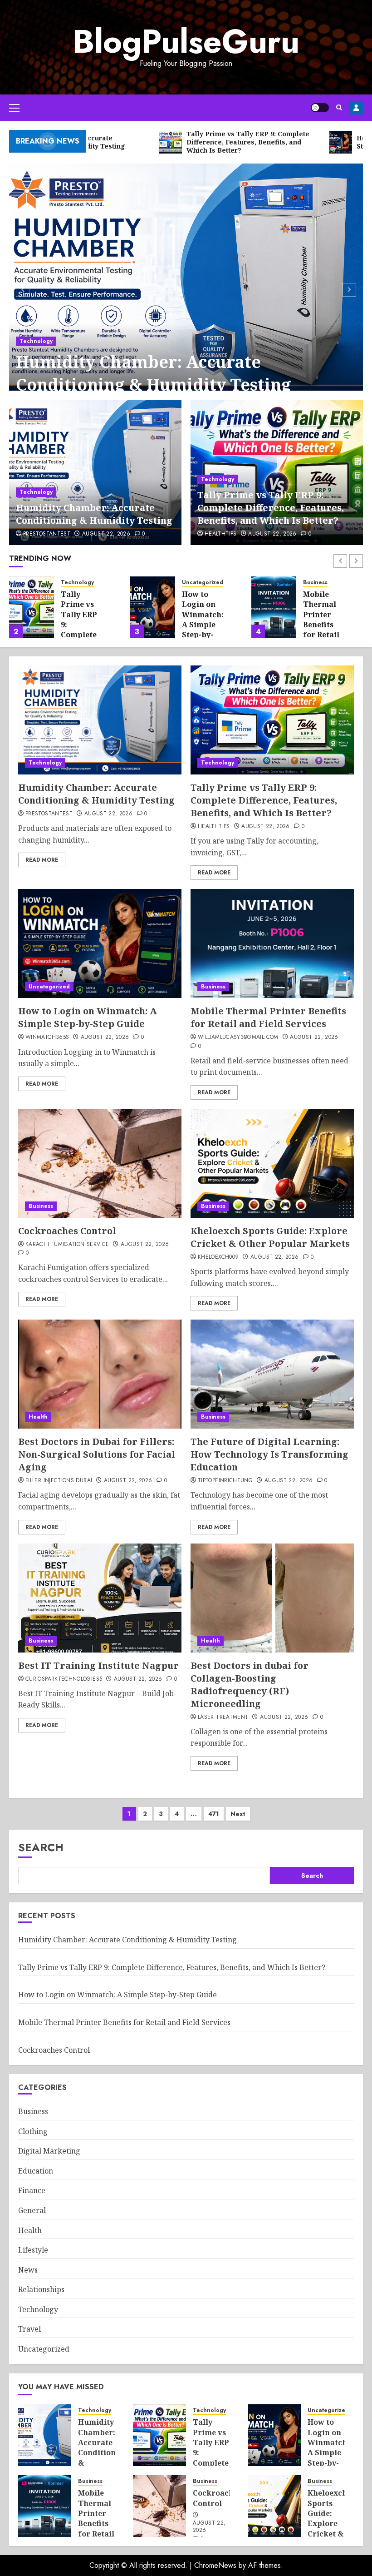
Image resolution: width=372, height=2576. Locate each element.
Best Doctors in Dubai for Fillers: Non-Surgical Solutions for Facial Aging (97, 1454)
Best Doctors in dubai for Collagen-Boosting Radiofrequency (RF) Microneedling (250, 1685)
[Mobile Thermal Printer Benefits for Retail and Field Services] (274, 607)
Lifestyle (33, 2250)
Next (238, 1814)
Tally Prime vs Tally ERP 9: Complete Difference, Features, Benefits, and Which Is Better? (271, 508)
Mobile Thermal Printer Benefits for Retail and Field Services (321, 625)
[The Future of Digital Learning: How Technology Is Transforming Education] (272, 1374)
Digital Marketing (49, 2151)
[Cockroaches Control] (100, 1163)
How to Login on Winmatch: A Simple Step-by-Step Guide (203, 620)
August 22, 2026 (106, 534)
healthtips (221, 534)
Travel (29, 2329)
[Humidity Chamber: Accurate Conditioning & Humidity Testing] (186, 288)
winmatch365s (47, 1037)
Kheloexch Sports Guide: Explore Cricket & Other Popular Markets (270, 1237)
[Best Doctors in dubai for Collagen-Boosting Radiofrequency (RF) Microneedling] (272, 1598)
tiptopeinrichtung (225, 1481)
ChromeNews (215, 2565)
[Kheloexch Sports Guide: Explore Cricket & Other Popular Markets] (272, 1163)
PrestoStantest (47, 534)
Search (41, 1847)
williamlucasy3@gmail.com (238, 1037)
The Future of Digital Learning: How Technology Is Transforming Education (269, 1454)
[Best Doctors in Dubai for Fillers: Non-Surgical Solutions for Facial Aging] (100, 1374)
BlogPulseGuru (186, 41)
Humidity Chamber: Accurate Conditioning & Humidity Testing (154, 373)
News (28, 2270)
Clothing (33, 2131)
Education (36, 2171)
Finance (32, 2190)
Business (315, 583)
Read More (42, 860)
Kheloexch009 (218, 1257)
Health (38, 1417)
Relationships (41, 2289)
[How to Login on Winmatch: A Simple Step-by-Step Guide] (153, 607)
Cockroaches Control (67, 1231)
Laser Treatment (223, 1717)
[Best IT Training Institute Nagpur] (100, 1598)
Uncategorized (203, 583)
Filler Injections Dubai (59, 1481)
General (32, 2210)
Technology (36, 341)
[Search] (339, 107)
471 (214, 1814)
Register (356, 108)
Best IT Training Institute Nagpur (98, 1665)
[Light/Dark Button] (320, 108)
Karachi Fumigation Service (67, 1245)
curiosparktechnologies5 (64, 1679)
